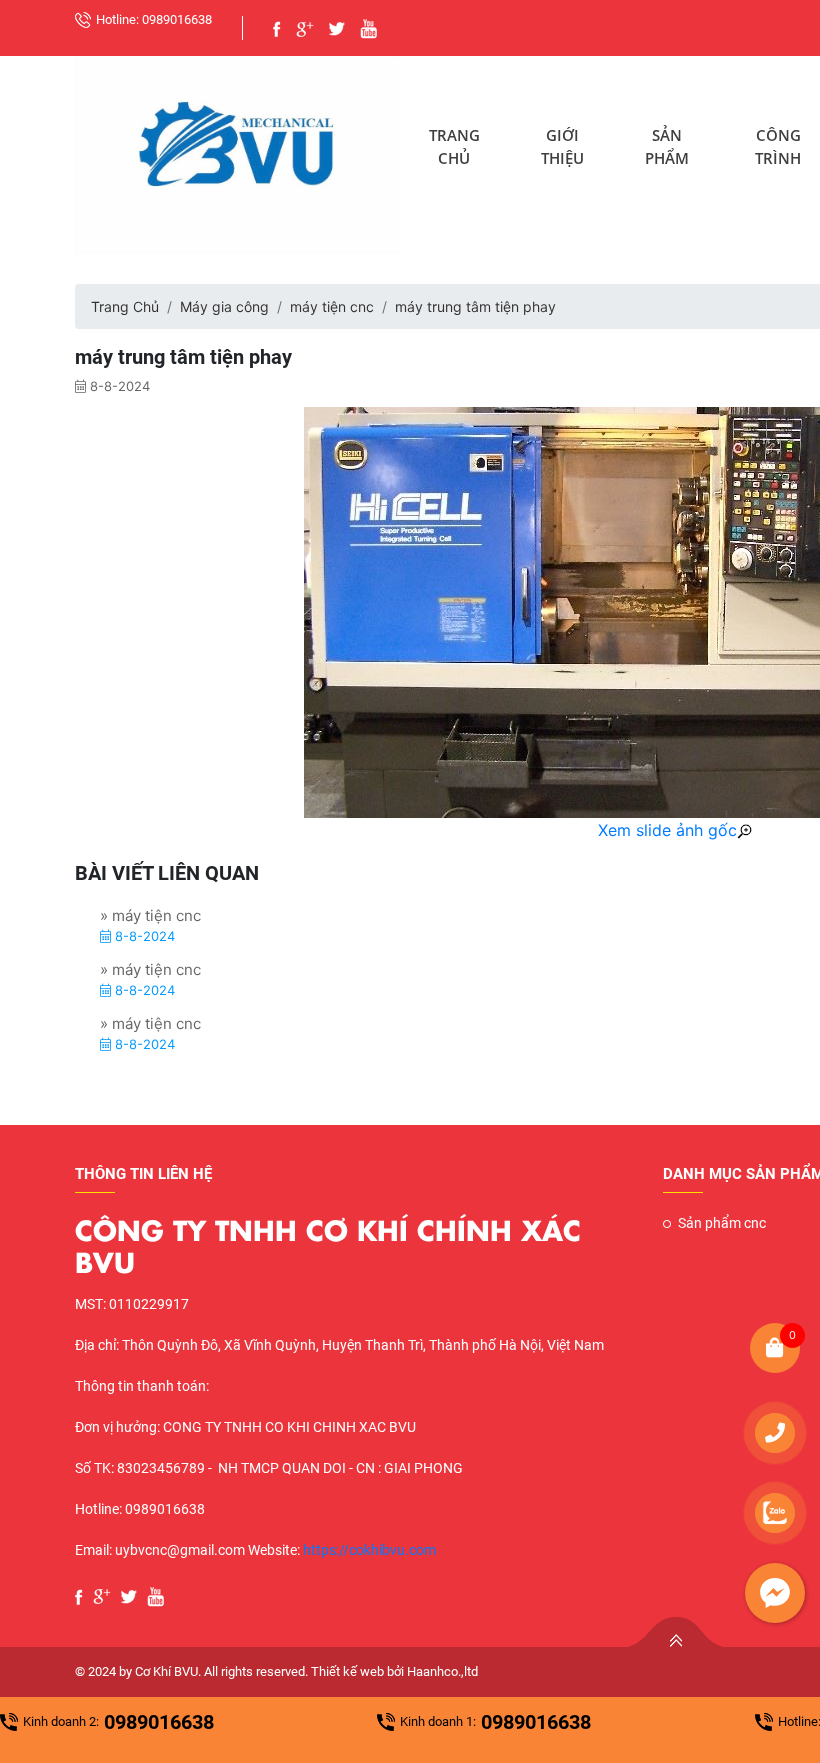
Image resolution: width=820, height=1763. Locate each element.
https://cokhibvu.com (369, 1550)
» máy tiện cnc (150, 915)
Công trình (778, 146)
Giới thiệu (562, 146)
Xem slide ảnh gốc (667, 830)
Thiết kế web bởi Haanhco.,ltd (394, 1671)
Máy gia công (224, 306)
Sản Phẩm (667, 146)
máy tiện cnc (332, 306)
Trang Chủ (454, 146)
